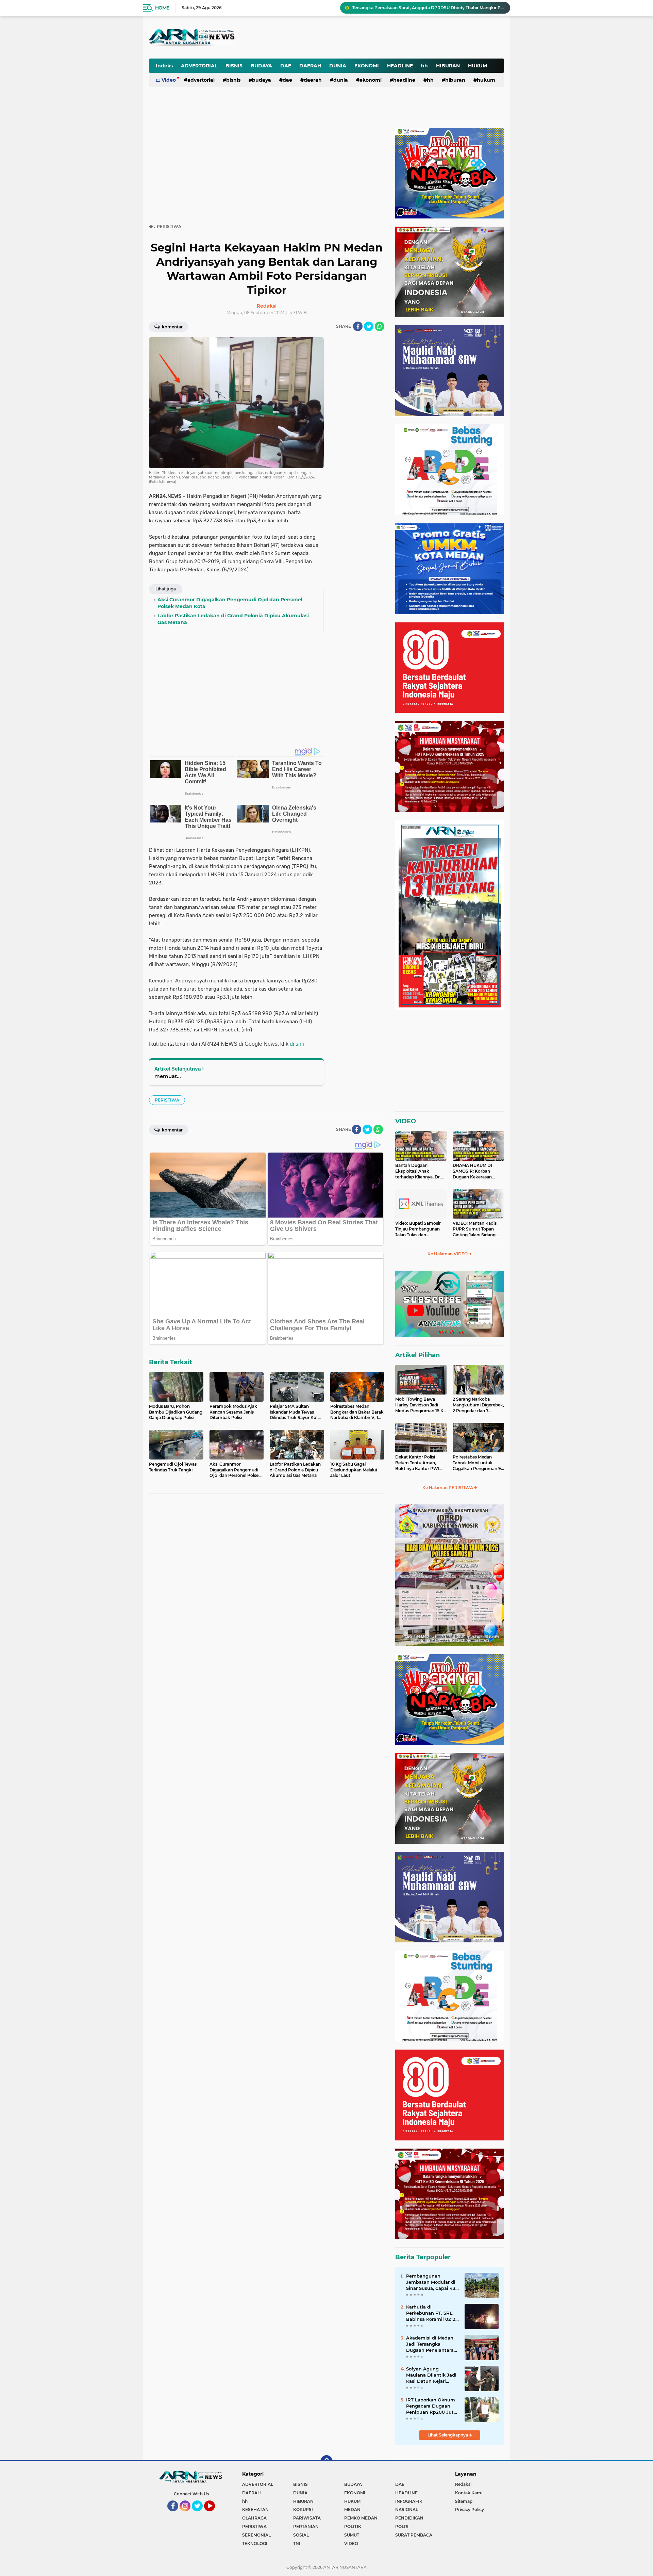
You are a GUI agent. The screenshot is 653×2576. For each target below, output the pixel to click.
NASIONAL (407, 2509)
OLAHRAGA (254, 2518)
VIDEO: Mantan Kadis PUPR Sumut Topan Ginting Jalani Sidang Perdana (475, 1229)
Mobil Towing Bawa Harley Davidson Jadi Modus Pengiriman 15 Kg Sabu (421, 1405)
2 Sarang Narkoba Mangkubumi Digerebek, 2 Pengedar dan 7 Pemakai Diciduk (478, 1405)
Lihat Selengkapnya (448, 2435)
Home (162, 8)
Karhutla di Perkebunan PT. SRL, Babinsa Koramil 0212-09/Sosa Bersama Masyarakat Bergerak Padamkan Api (432, 2313)
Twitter (200, 2514)
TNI (297, 2544)
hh (424, 66)
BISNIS (234, 66)
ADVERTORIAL (199, 66)
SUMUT (352, 2535)
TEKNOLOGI (255, 2544)
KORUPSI (303, 2509)
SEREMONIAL (256, 2535)
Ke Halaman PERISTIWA (448, 1488)
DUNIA (338, 66)
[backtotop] (326, 2461)
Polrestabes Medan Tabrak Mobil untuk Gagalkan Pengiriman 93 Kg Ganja (478, 1463)
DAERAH (310, 66)
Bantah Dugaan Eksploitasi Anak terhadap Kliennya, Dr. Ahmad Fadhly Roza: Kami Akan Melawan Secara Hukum (418, 1171)
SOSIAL (301, 2535)
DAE (286, 66)
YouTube (214, 2514)
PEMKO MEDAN (361, 2518)
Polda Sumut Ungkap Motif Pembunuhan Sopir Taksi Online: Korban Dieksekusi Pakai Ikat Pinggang (428, 8)
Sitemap (464, 2501)
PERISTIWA (167, 1100)
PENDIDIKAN (409, 2518)
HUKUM (478, 66)
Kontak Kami (469, 2493)
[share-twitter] (369, 326)
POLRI (402, 2526)
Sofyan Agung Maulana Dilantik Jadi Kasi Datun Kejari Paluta (431, 2375)
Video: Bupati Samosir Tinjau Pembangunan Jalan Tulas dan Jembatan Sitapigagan (418, 1229)
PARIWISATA (307, 2518)
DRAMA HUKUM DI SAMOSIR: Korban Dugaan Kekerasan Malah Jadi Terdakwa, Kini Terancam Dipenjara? (474, 1171)
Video (169, 80)
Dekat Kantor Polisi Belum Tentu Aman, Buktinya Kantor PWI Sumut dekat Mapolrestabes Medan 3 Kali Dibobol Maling (419, 1463)
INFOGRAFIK (409, 2501)
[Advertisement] (336, 32)
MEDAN (352, 2509)
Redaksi (463, 2484)
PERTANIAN (306, 2526)
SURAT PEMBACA (414, 2535)
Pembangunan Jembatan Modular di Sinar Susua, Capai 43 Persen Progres (431, 2282)
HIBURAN (448, 66)
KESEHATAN (255, 2509)
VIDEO (406, 1121)
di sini (297, 1044)
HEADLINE (400, 66)
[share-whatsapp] (380, 326)
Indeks (164, 66)
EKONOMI (367, 66)
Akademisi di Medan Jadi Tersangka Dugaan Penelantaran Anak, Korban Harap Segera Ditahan (431, 2344)
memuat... (168, 1076)
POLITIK (353, 2526)
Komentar (172, 327)
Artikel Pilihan (417, 1355)
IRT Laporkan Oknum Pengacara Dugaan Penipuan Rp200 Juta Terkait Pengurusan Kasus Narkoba (431, 2406)
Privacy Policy (470, 2509)
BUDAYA (261, 66)
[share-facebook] (358, 326)
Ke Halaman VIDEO (448, 1254)
